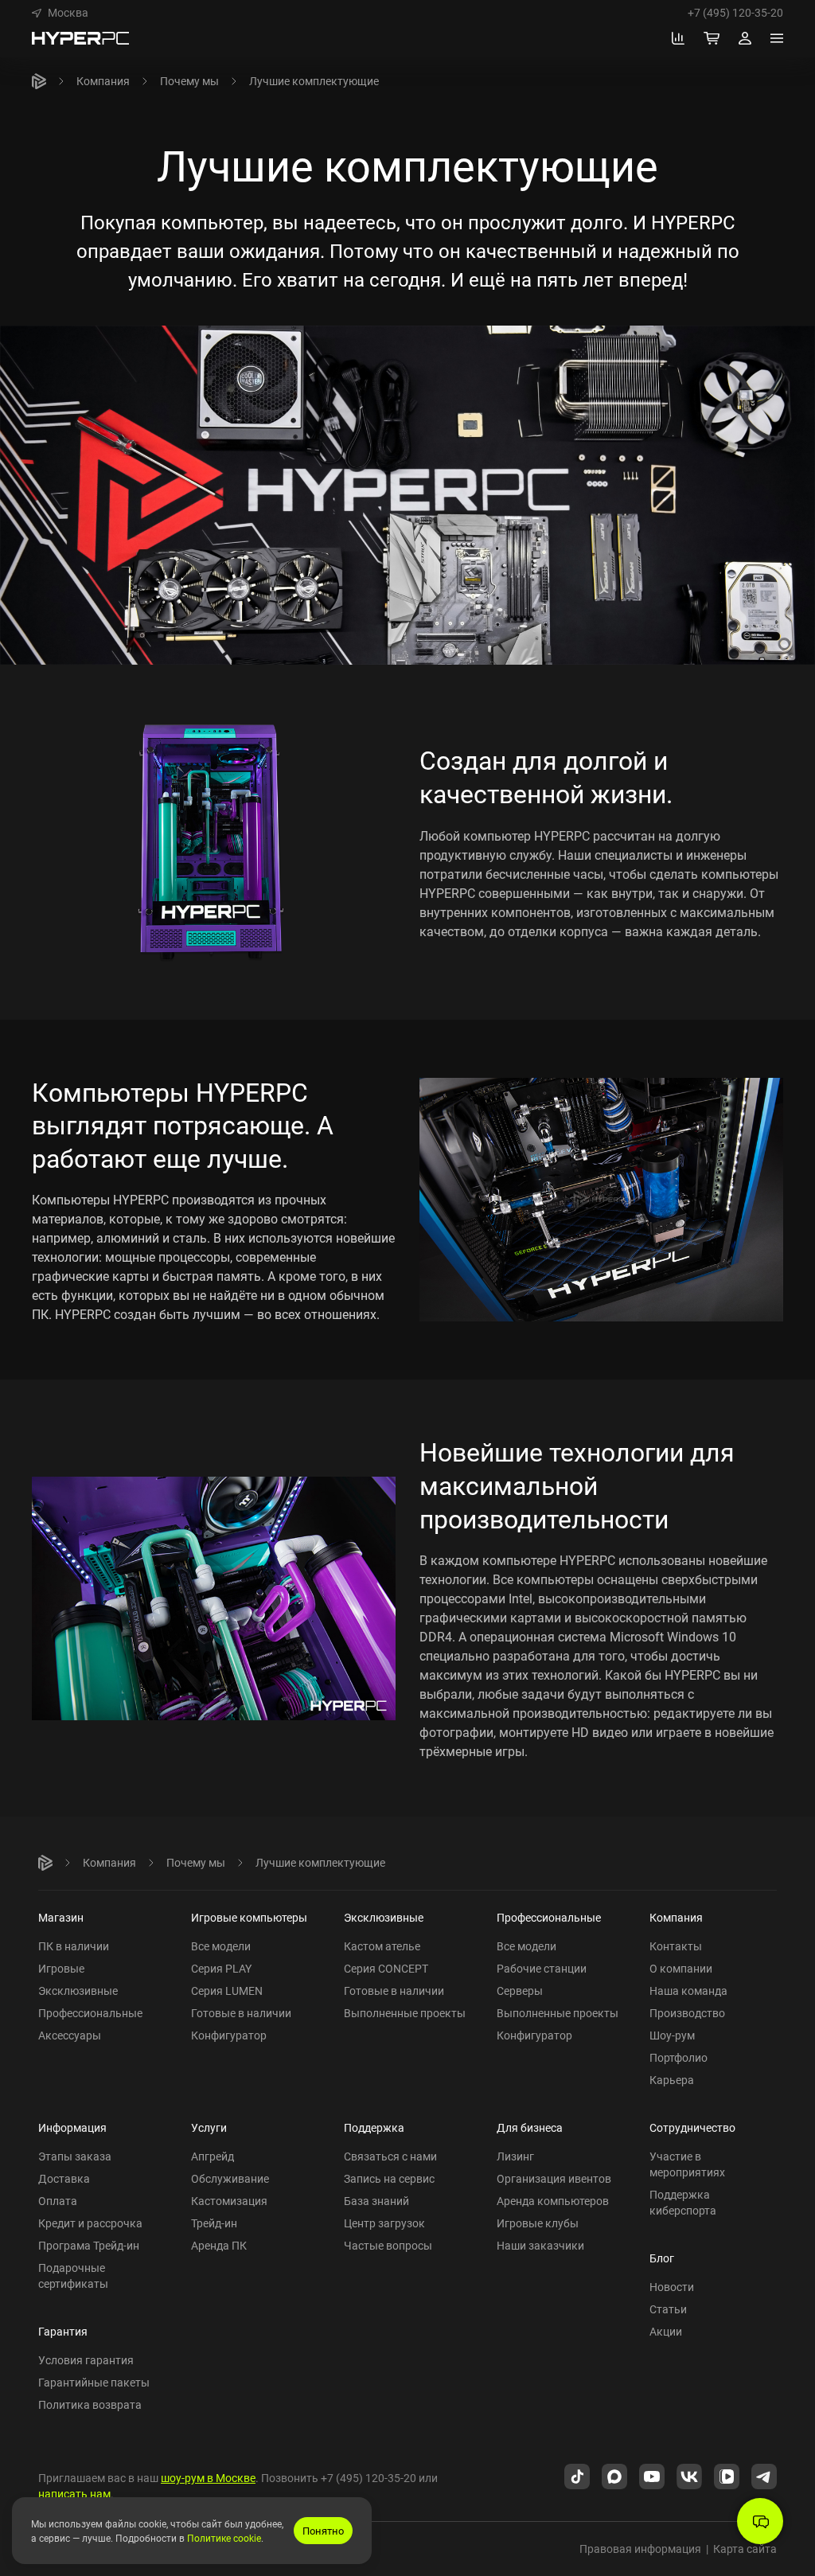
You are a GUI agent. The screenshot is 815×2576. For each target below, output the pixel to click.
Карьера (672, 2080)
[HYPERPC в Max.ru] (614, 2476)
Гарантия (63, 2331)
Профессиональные (90, 2013)
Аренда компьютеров (553, 2201)
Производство (687, 2013)
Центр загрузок (384, 2223)
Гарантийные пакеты (94, 2382)
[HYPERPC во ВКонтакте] (689, 2476)
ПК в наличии (74, 1946)
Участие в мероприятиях (687, 2164)
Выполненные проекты (405, 2013)
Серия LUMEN (227, 1991)
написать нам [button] (74, 2494)
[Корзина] (712, 38)
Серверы (520, 1991)
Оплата (58, 2201)
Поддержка (374, 2127)
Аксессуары (70, 2035)
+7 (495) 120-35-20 (735, 13)
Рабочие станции (542, 1968)
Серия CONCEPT (386, 1968)
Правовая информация (640, 2549)
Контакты (676, 1946)
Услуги (209, 2127)
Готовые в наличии (241, 2013)
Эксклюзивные (78, 1991)
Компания (103, 81)
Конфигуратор (229, 2035)
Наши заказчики (540, 2245)
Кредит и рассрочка (90, 2223)
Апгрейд (213, 2156)
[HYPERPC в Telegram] (764, 2476)
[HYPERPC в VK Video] (727, 2476)
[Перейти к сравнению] (678, 38)
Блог (662, 2258)
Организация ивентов (554, 2178)
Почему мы (189, 81)
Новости (672, 2287)
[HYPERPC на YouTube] (652, 2476)
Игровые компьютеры (249, 1917)
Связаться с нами (390, 2156)
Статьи (668, 2309)
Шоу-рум (672, 2035)
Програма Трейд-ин (89, 2245)
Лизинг (515, 2156)
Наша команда (688, 1991)
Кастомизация (229, 2201)
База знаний (376, 2201)
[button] (60, 13)
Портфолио (679, 2057)
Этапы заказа (75, 2156)
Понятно (323, 2531)
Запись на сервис (389, 2178)
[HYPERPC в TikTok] (577, 2476)
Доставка (64, 2178)
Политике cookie (224, 2538)
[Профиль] (745, 38)
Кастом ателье (382, 1946)
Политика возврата (90, 2404)
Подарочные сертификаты (73, 2275)
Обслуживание (230, 2178)
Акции (666, 2331)
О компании (681, 1968)
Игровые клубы (538, 2223)
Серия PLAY (221, 1968)
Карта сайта (745, 2549)
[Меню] (777, 38)
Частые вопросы (388, 2245)
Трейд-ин (214, 2223)
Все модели (221, 1946)
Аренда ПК (219, 2245)
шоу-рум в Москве (208, 2478)
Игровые (61, 1968)
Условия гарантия (86, 2360)
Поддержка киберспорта (683, 2202)
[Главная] (39, 81)
